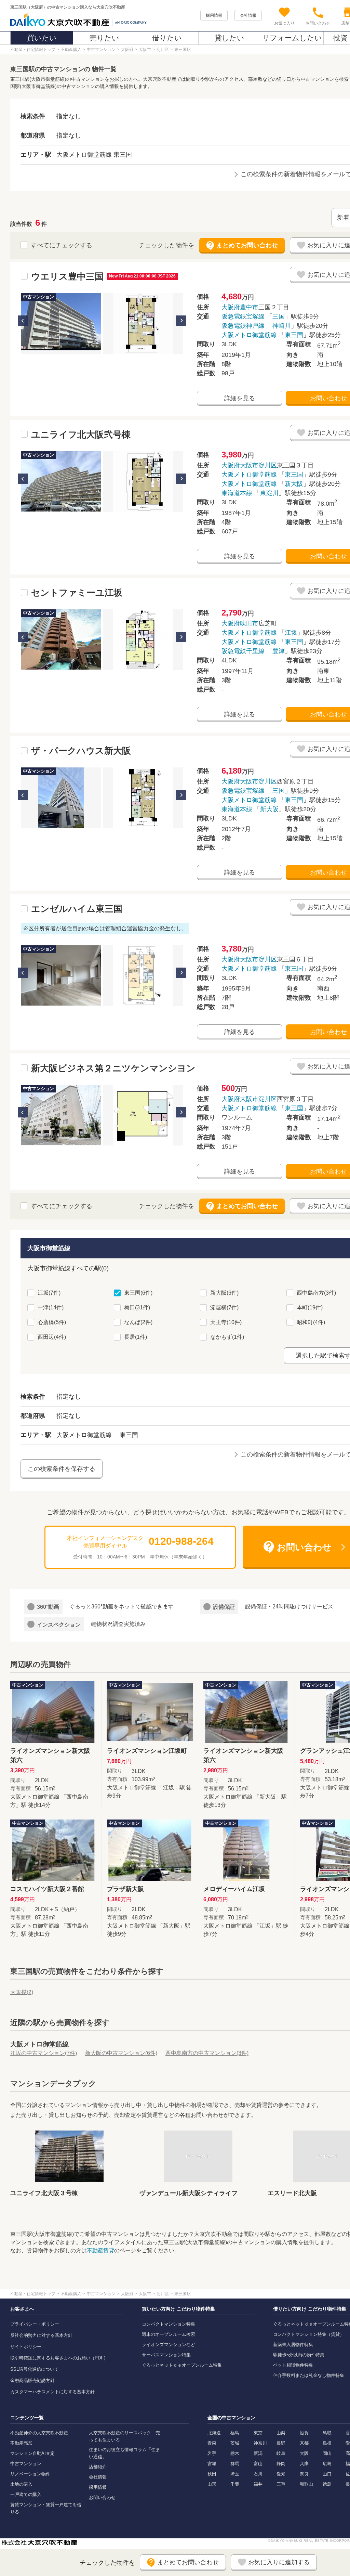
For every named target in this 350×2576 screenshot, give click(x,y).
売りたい (104, 38)
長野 (281, 2443)
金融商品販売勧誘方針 (32, 2380)
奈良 (304, 2474)
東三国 (294, 335)
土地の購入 (21, 2484)
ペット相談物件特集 (293, 2365)
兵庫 (304, 2464)
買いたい (42, 38)
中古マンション (26, 2464)
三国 (279, 316)
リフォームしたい (292, 38)
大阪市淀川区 (258, 465)
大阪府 (231, 307)
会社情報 (248, 15)
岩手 (212, 2453)
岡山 (327, 2453)
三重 (281, 2484)
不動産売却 (21, 2443)
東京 (258, 2433)
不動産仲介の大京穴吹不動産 (39, 2433)
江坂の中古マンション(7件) (44, 2053)
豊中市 (249, 307)
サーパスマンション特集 (166, 2355)
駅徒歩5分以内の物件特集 (299, 2355)
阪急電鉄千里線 (243, 651)
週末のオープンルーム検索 (169, 2334)
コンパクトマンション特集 (169, 2324)
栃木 (235, 2453)
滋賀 (304, 2433)
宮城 (212, 2464)
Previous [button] (23, 321)
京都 (304, 2443)
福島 (235, 2433)
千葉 (235, 2484)
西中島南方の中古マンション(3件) (207, 2053)
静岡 (281, 2464)
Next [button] (181, 321)
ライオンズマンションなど (169, 2345)
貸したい (230, 38)
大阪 (304, 2453)
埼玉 (235, 2474)
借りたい (167, 38)
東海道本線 (237, 493)
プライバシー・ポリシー (35, 2324)
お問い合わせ (102, 2497)
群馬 (235, 2464)
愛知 (281, 2474)
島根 (327, 2443)
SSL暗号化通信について (35, 2369)
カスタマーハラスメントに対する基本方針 (52, 2392)
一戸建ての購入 (26, 2494)
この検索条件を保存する (62, 1469)
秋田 (212, 2474)
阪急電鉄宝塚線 (243, 316)
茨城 (235, 2443)
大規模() (22, 1992)
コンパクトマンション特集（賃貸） (309, 2334)
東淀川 (269, 493)
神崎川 (282, 326)
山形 (212, 2484)
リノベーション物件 (30, 2474)
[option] (61, 323)
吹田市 (249, 623)
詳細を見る (240, 398)
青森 (212, 2443)
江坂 (291, 633)
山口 (327, 2474)
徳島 (327, 2484)
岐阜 (281, 2453)
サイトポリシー (26, 2347)
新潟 (258, 2453)
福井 (258, 2484)
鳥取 (327, 2433)
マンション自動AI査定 (32, 2453)
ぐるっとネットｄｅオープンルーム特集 (182, 2365)
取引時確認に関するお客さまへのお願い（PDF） (59, 2358)
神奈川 (260, 2443)
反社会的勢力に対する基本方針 (41, 2335)
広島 (327, 2464)
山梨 (281, 2433)
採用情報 (214, 15)
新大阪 (294, 484)
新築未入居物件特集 (293, 2345)
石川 (258, 2474)
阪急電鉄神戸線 (243, 326)
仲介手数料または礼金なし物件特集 (309, 2375)
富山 (258, 2464)
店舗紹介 (98, 2467)
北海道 (214, 2433)
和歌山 (306, 2484)
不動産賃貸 (100, 2250)
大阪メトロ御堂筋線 (249, 335)
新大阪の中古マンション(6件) (121, 2053)
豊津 (279, 651)
